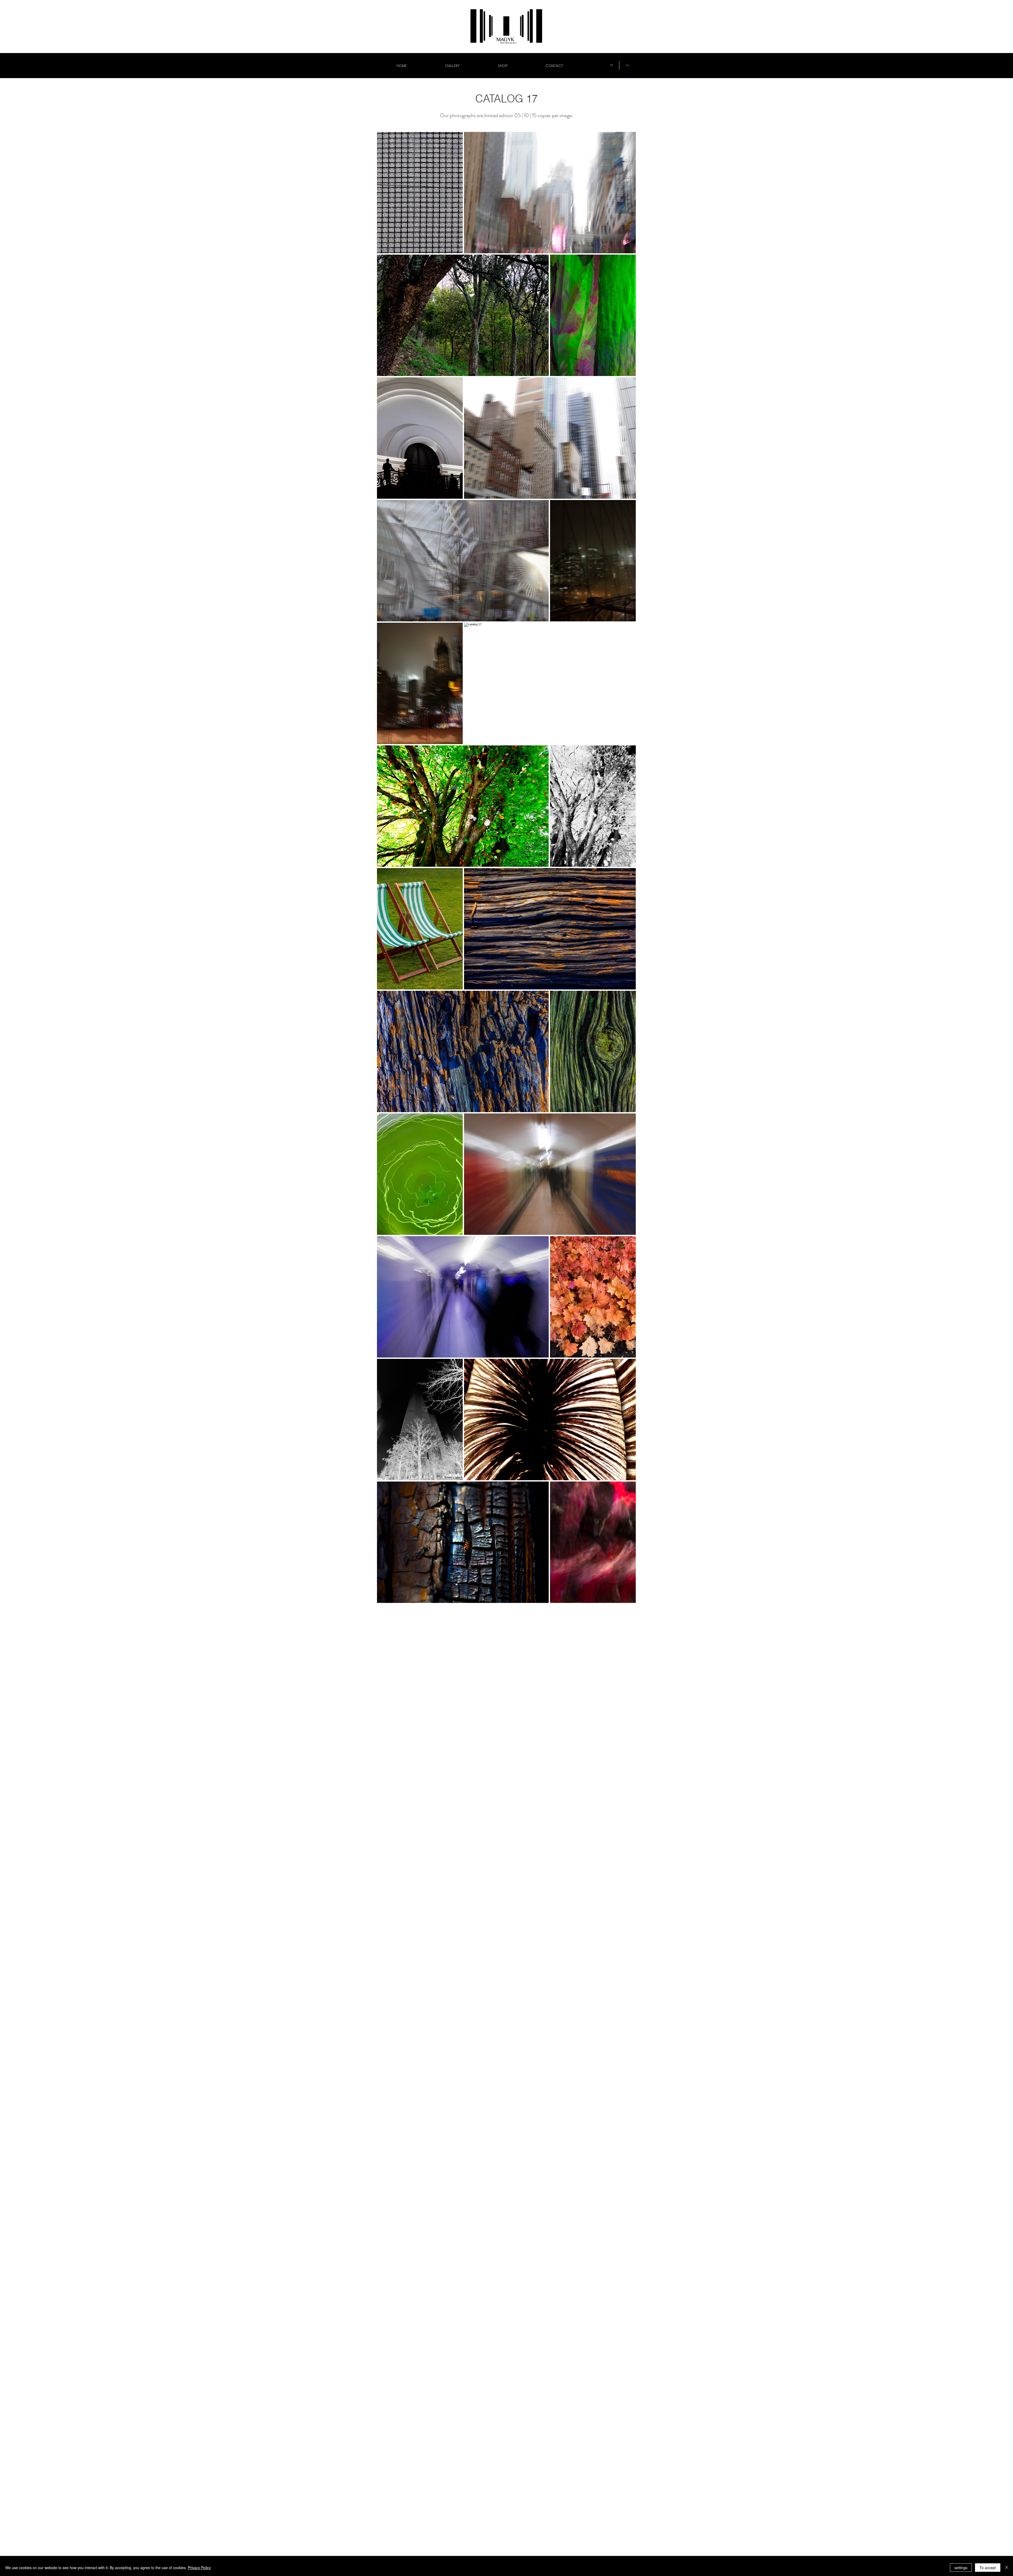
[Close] (1007, 2568)
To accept (988, 2568)
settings (961, 2568)
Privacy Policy (199, 2568)
